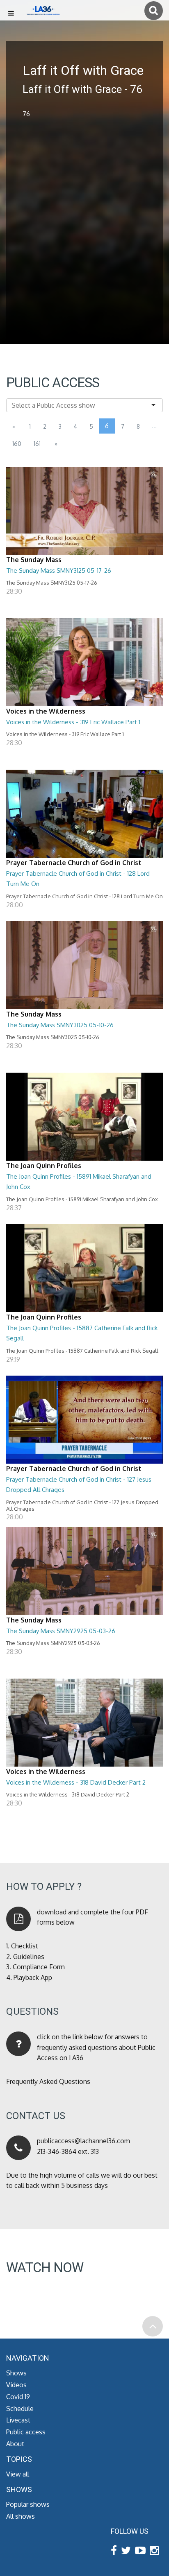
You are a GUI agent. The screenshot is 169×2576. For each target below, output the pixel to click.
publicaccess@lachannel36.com (83, 2141)
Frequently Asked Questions (48, 2081)
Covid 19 (18, 2397)
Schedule (20, 2409)
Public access (26, 2432)
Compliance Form (39, 1967)
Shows (16, 2373)
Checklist (25, 1946)
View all (18, 2474)
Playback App (33, 1977)
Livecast (18, 2420)
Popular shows (28, 2504)
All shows (21, 2516)
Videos (16, 2385)
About (15, 2444)
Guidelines (29, 1957)
